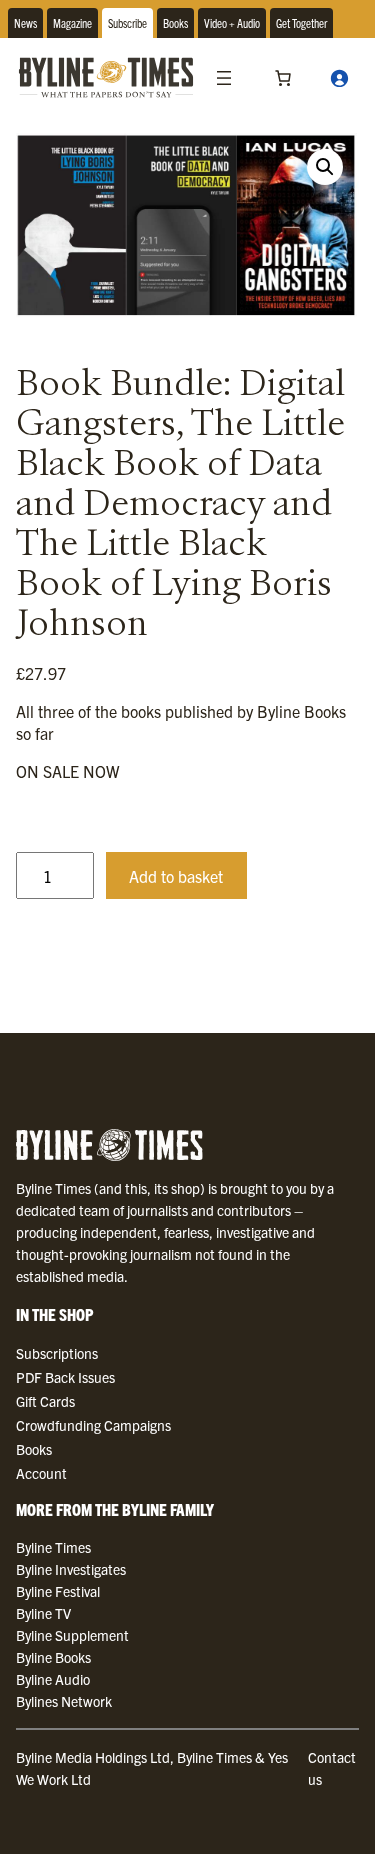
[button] (325, 167)
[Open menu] (224, 78)
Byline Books (53, 1657)
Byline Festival (58, 1591)
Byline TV (43, 1613)
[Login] (339, 78)
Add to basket (176, 876)
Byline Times (53, 1547)
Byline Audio (53, 1679)
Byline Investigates (71, 1569)
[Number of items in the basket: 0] (283, 78)
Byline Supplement (72, 1635)
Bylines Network (64, 1701)
